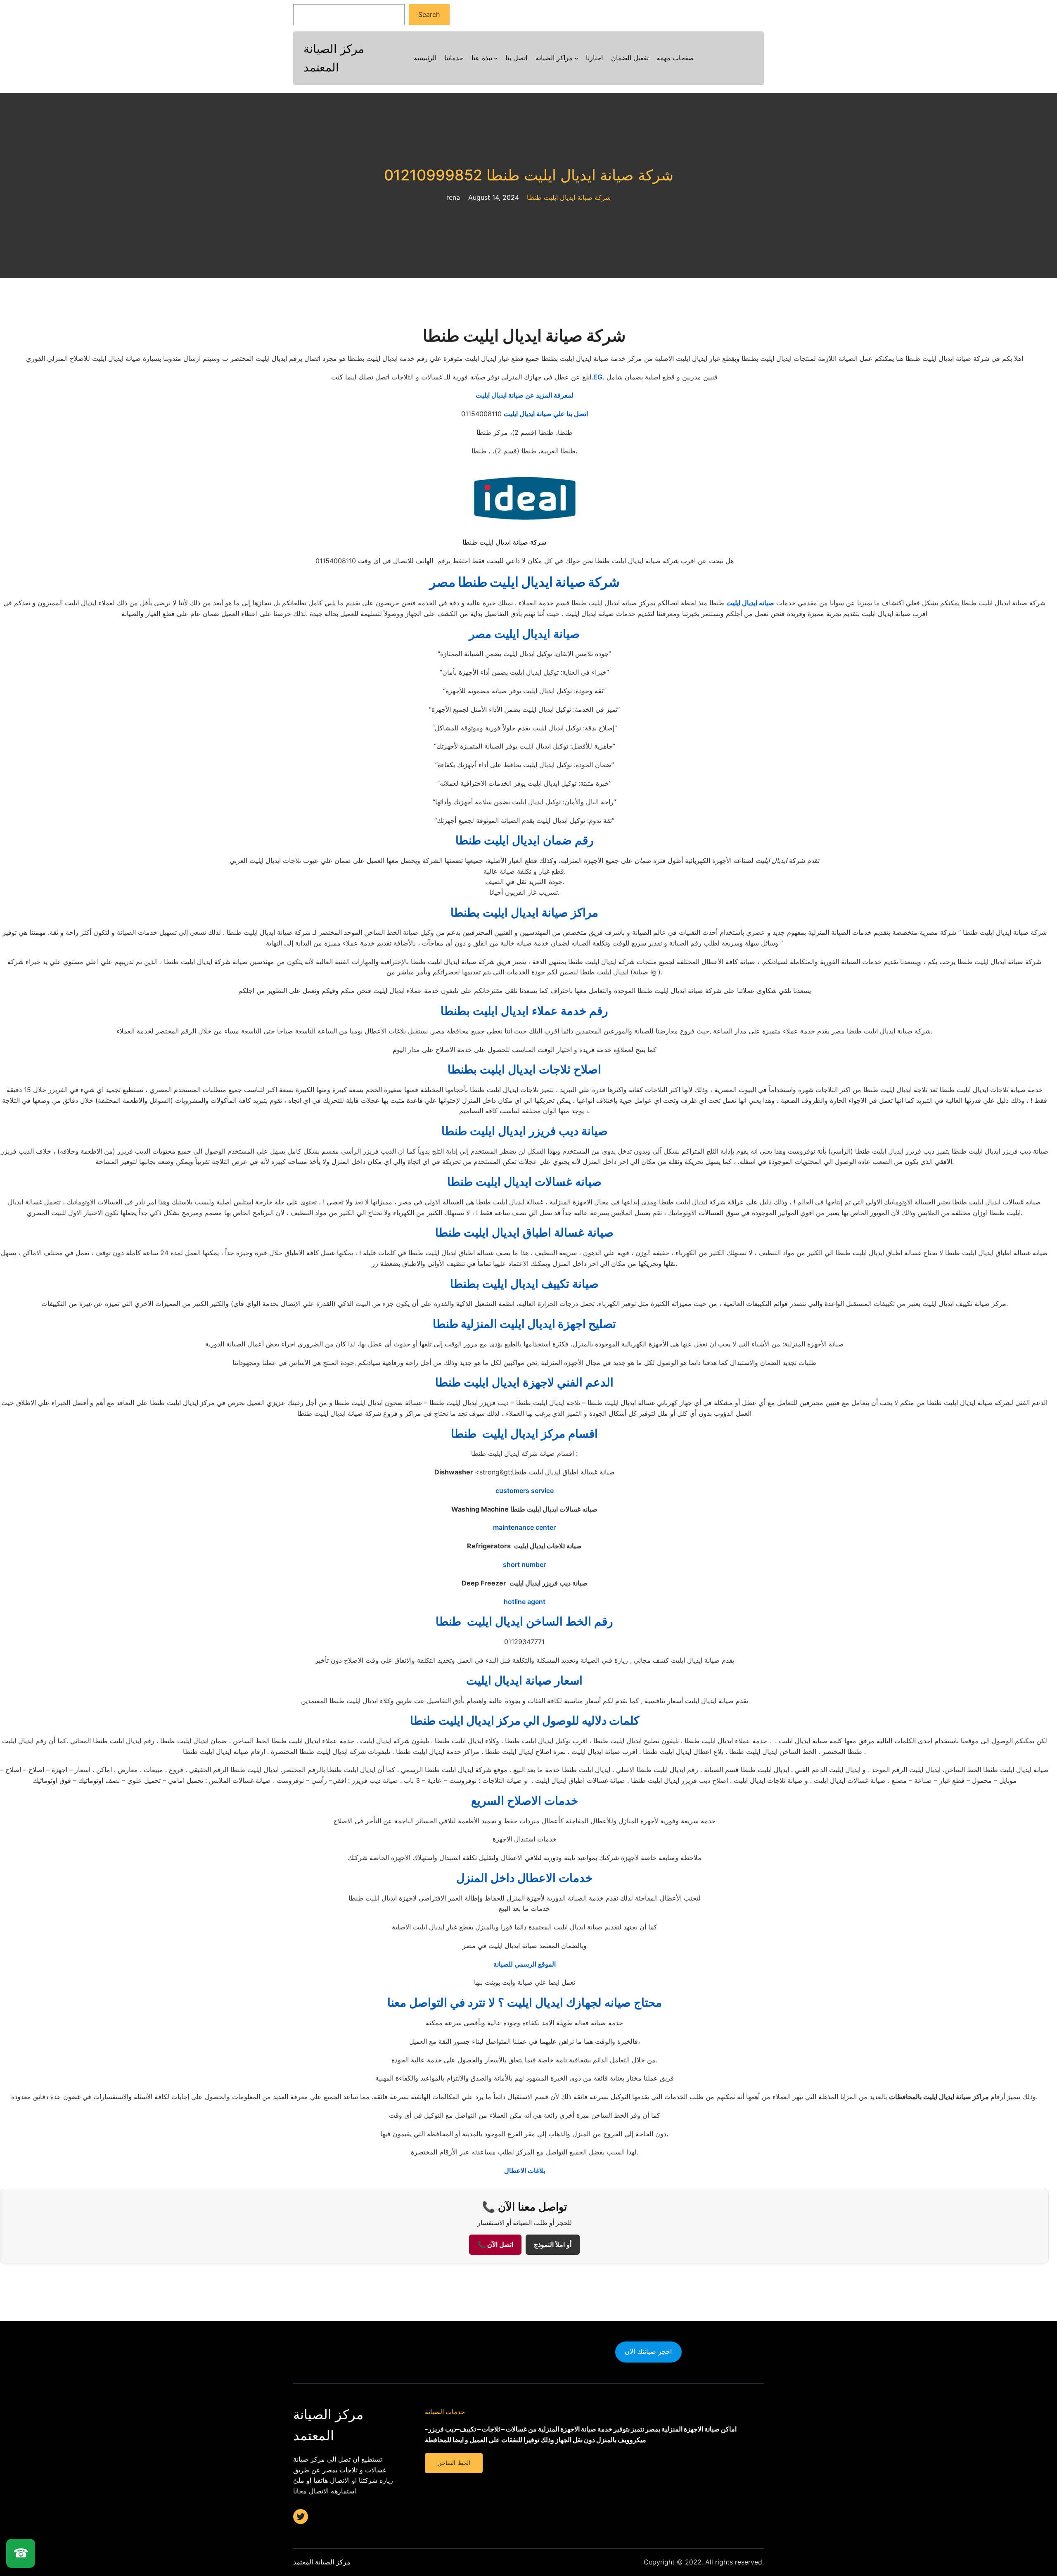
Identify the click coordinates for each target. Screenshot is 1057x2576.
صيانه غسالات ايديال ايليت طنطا (524, 1182)
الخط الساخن (454, 2463)
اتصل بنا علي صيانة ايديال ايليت (546, 414)
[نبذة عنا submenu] (496, 58)
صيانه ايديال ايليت (750, 603)
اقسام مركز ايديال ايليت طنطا (524, 1434)
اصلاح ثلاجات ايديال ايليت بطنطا (524, 1069)
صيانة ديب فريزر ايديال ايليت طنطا (525, 1131)
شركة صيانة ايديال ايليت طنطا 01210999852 (529, 175)
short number (524, 1564)
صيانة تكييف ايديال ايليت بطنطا (524, 1284)
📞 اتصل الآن (495, 2245)
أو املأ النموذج (553, 2245)
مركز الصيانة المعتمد (322, 2562)
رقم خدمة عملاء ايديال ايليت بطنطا (524, 1011)
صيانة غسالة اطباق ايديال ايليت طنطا (524, 1232)
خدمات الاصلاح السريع (525, 1801)
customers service (525, 1491)
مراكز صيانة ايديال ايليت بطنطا (524, 912)
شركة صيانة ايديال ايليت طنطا (569, 197)
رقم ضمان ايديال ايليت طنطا (525, 840)
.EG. (598, 377)
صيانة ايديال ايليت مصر (524, 634)
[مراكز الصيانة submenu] (576, 58)
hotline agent (525, 1602)
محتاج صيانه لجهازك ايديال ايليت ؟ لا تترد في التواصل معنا (525, 2003)
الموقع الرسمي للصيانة (525, 1964)
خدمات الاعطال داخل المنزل (524, 1878)
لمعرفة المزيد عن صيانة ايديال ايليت (525, 395)
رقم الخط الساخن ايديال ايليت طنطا (524, 1621)
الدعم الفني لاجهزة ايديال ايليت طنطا (524, 1382)
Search (429, 14)
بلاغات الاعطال (525, 2171)
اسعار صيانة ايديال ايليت (524, 1680)
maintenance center (524, 1527)
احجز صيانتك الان (648, 2351)
